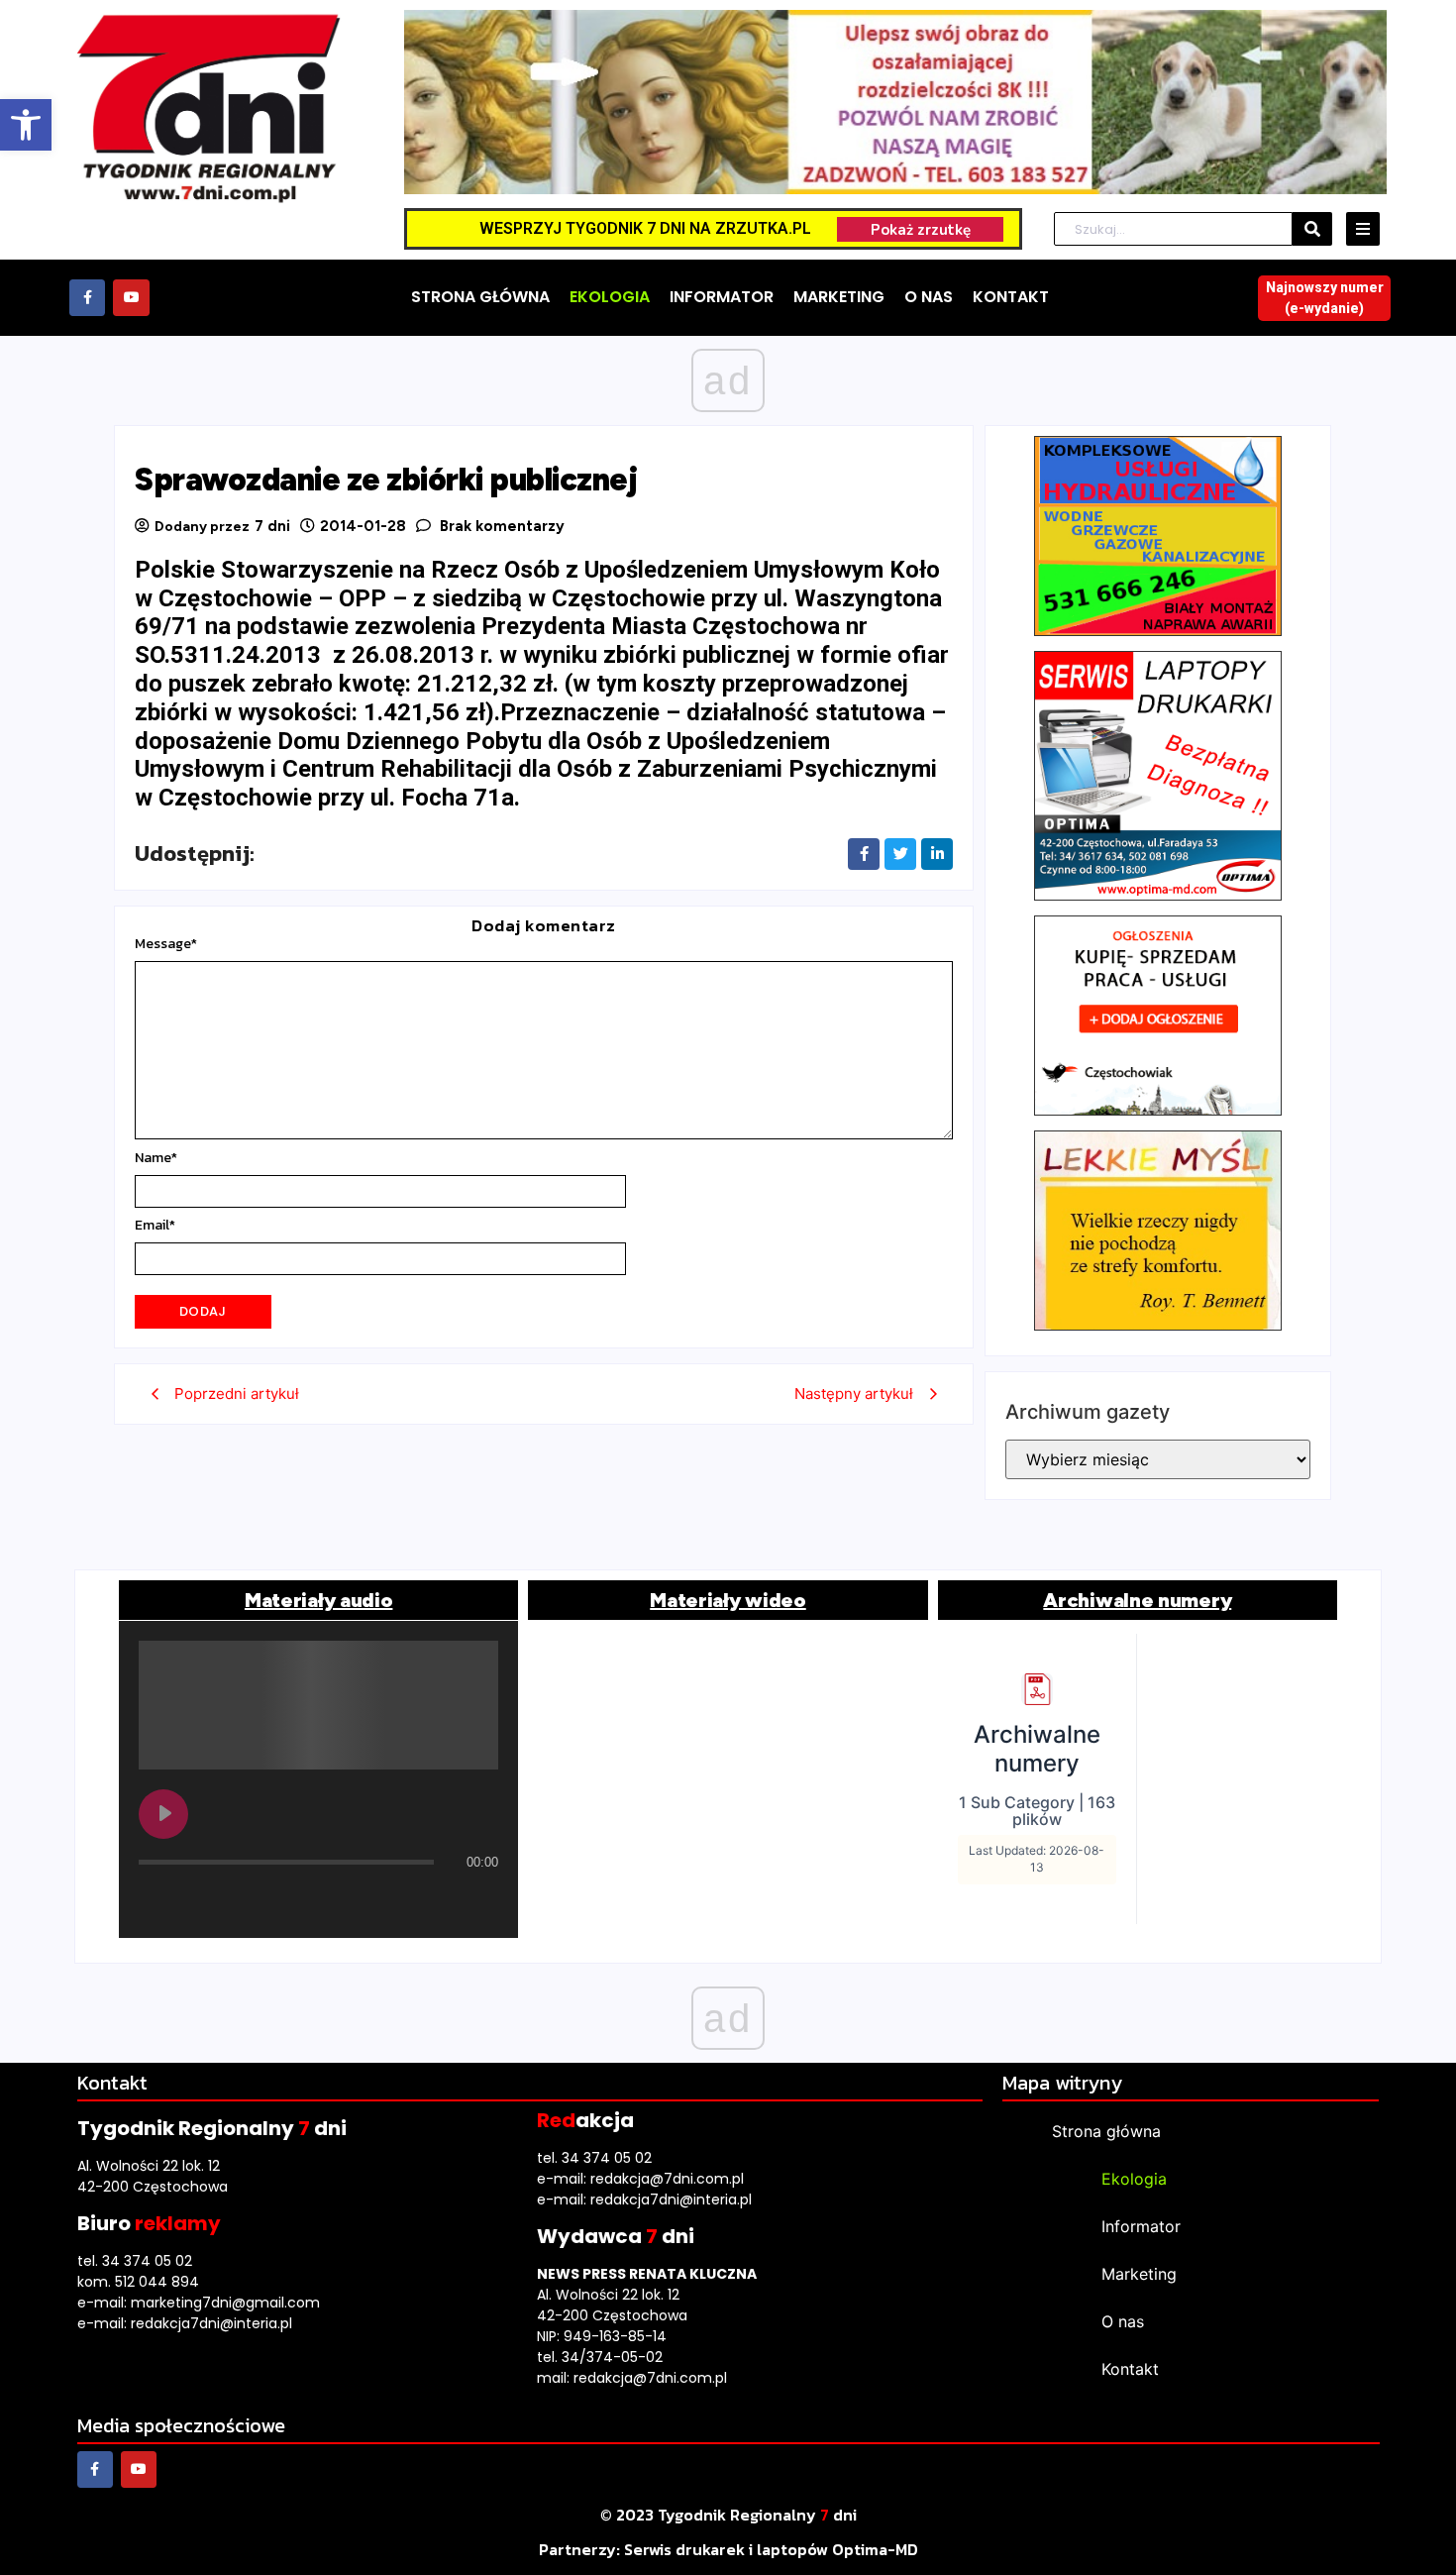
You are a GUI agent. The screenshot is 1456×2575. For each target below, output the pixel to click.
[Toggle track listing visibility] (478, 1901)
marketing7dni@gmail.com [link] (225, 2303)
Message (166, 944)
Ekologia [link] (1134, 2179)
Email (155, 1226)
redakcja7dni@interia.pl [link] (211, 2323)
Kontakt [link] (1130, 2369)
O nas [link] (1123, 2321)
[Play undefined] (163, 1814)
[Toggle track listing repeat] (237, 1901)
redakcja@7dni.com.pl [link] (667, 2179)
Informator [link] (1141, 2226)
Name (156, 1158)
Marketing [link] (1139, 2274)
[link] (26, 125)
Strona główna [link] (1106, 2131)
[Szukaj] (1312, 229)
